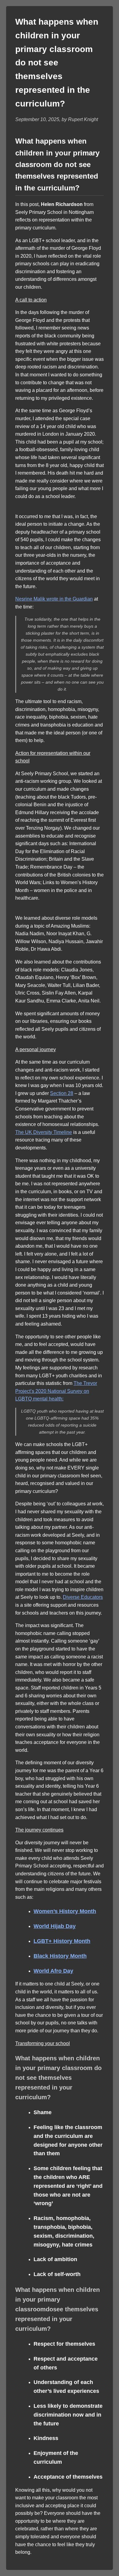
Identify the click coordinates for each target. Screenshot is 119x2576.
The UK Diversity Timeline (44, 1132)
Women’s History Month (65, 1911)
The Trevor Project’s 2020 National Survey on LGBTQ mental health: (56, 1391)
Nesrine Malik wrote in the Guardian (54, 599)
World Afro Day (53, 1971)
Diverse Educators (83, 1597)
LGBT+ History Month (62, 1941)
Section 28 (62, 1093)
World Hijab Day (55, 1926)
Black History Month (60, 1956)
